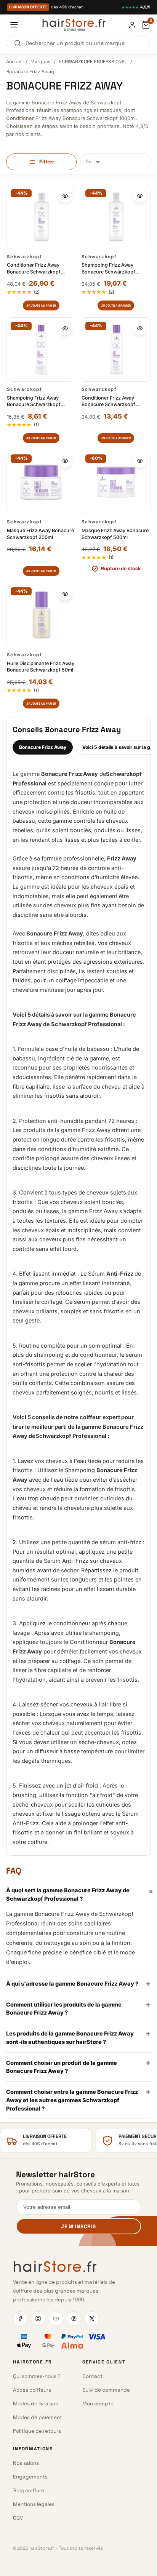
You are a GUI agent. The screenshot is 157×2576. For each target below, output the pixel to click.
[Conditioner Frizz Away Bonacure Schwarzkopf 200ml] (116, 349)
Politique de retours (37, 2431)
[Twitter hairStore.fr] (92, 2319)
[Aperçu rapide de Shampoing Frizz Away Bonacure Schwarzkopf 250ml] (65, 328)
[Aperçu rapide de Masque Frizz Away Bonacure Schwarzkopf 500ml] (140, 461)
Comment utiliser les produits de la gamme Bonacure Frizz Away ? (78, 2008)
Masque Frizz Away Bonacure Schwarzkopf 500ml (115, 534)
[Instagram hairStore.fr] (38, 2319)
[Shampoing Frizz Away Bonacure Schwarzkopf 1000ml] (116, 217)
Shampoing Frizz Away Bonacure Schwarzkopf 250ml (34, 401)
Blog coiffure (29, 2490)
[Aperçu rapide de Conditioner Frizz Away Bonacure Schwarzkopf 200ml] (140, 328)
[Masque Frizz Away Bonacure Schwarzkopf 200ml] (41, 482)
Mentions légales (34, 2504)
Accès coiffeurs (32, 2390)
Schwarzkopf (24, 257)
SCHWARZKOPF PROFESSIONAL (93, 62)
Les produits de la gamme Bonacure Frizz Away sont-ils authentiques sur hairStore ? (78, 2037)
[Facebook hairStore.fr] (20, 2319)
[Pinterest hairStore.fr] (74, 2319)
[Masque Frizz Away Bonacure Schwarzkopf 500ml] (116, 482)
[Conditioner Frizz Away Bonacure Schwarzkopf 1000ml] (41, 217)
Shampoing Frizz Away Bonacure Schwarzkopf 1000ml (108, 268)
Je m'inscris (78, 2227)
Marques (41, 62)
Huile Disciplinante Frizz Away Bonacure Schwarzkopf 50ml (41, 667)
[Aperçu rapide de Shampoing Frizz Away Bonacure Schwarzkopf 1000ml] (140, 196)
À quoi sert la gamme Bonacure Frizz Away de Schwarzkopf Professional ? (78, 1894)
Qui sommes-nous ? (37, 2376)
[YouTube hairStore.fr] (56, 2319)
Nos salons (26, 2463)
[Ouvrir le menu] (14, 25)
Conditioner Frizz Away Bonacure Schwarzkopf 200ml (108, 401)
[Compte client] (132, 25)
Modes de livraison (36, 2404)
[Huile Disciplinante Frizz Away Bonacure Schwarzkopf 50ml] (41, 615)
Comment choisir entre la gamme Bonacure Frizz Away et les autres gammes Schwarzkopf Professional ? (78, 2099)
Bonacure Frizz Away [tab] (43, 747)
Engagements (30, 2477)
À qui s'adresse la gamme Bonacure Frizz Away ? (78, 1983)
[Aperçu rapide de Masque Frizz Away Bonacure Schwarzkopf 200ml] (65, 461)
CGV (18, 2518)
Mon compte (98, 2404)
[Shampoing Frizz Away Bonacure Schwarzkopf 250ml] (41, 349)
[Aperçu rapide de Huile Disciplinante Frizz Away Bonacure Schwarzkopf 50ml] (65, 594)
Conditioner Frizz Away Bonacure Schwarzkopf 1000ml (34, 268)
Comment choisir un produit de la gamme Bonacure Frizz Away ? (78, 2066)
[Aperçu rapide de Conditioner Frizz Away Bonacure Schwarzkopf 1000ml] (65, 196)
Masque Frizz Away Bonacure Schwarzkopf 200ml (40, 534)
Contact (92, 2376)
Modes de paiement (38, 2417)
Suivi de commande (106, 2390)
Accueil (14, 62)
